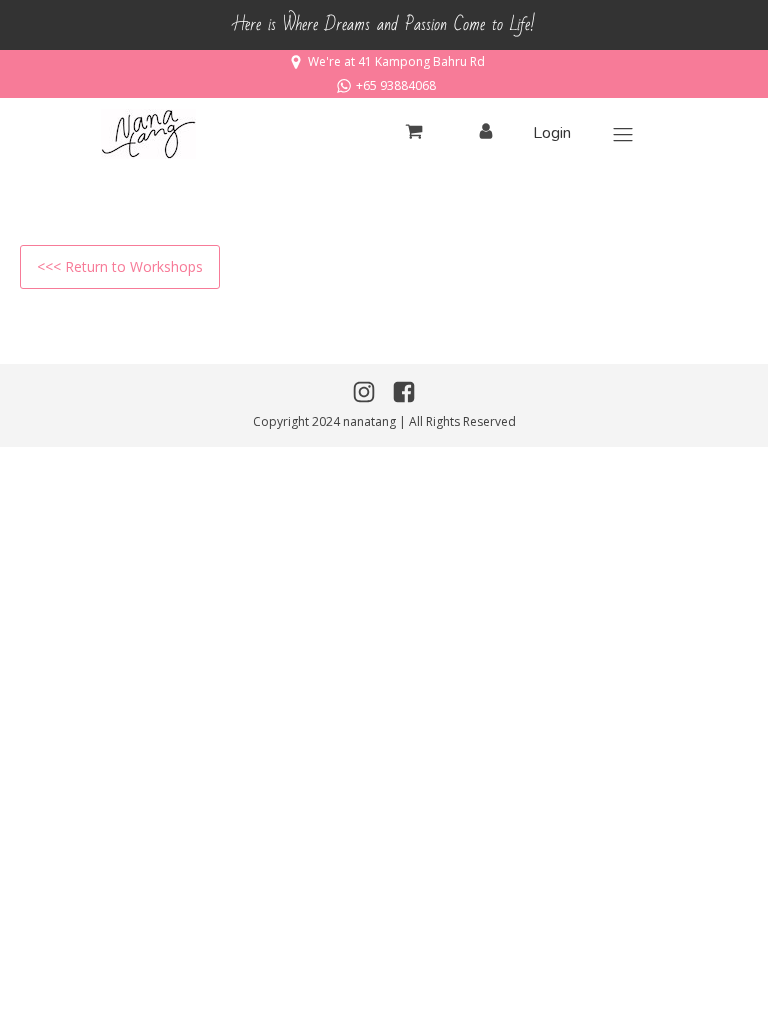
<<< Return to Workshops (120, 266)
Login (552, 133)
